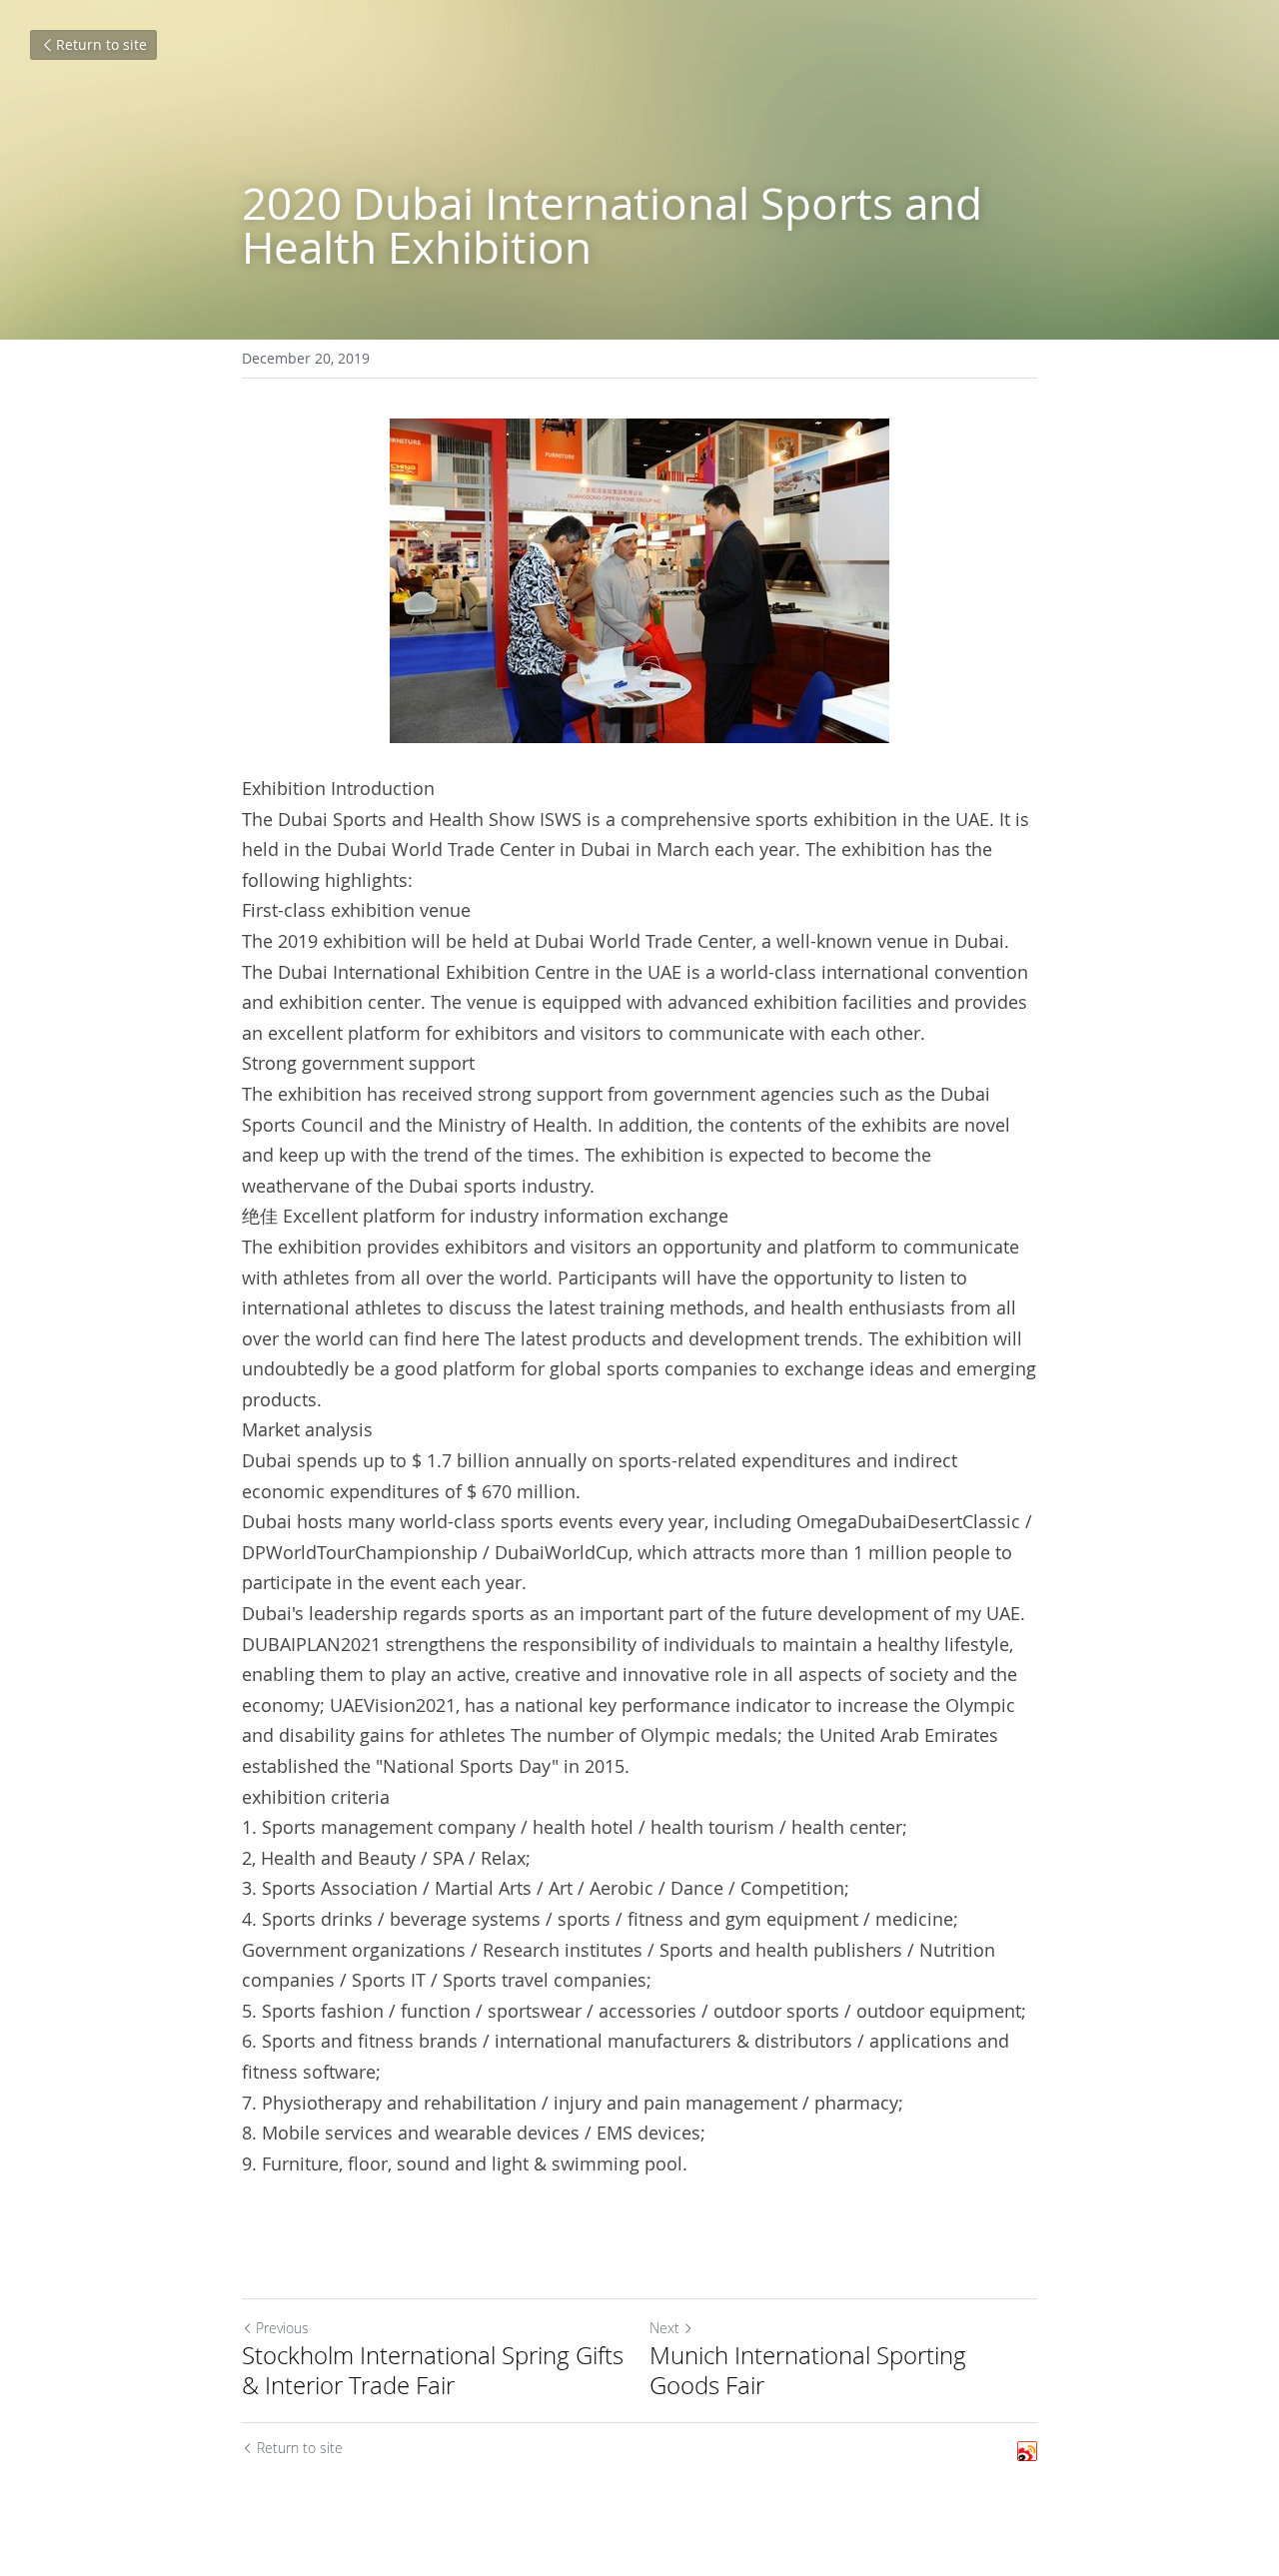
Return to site (101, 44)
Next (664, 2328)
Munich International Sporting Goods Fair (808, 2370)
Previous (282, 2328)
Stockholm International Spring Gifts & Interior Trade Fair (433, 2370)
